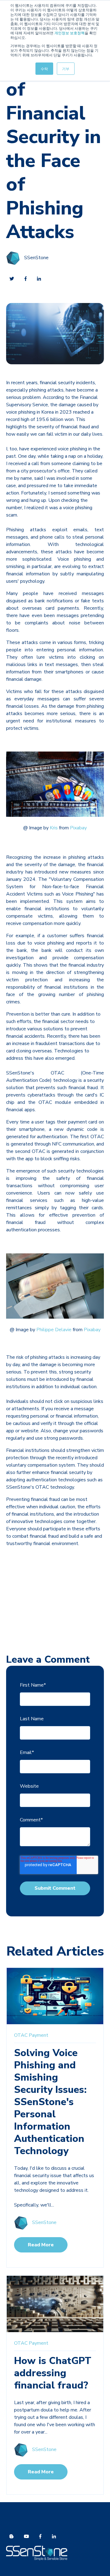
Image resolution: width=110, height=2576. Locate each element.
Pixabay (78, 828)
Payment (38, 2035)
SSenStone (36, 258)
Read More (41, 2245)
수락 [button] (44, 68)
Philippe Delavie (54, 1330)
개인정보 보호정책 (70, 33)
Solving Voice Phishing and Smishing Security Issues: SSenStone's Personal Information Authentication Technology (50, 2102)
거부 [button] (66, 68)
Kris (54, 828)
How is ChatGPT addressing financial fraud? (53, 2373)
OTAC (21, 2035)
